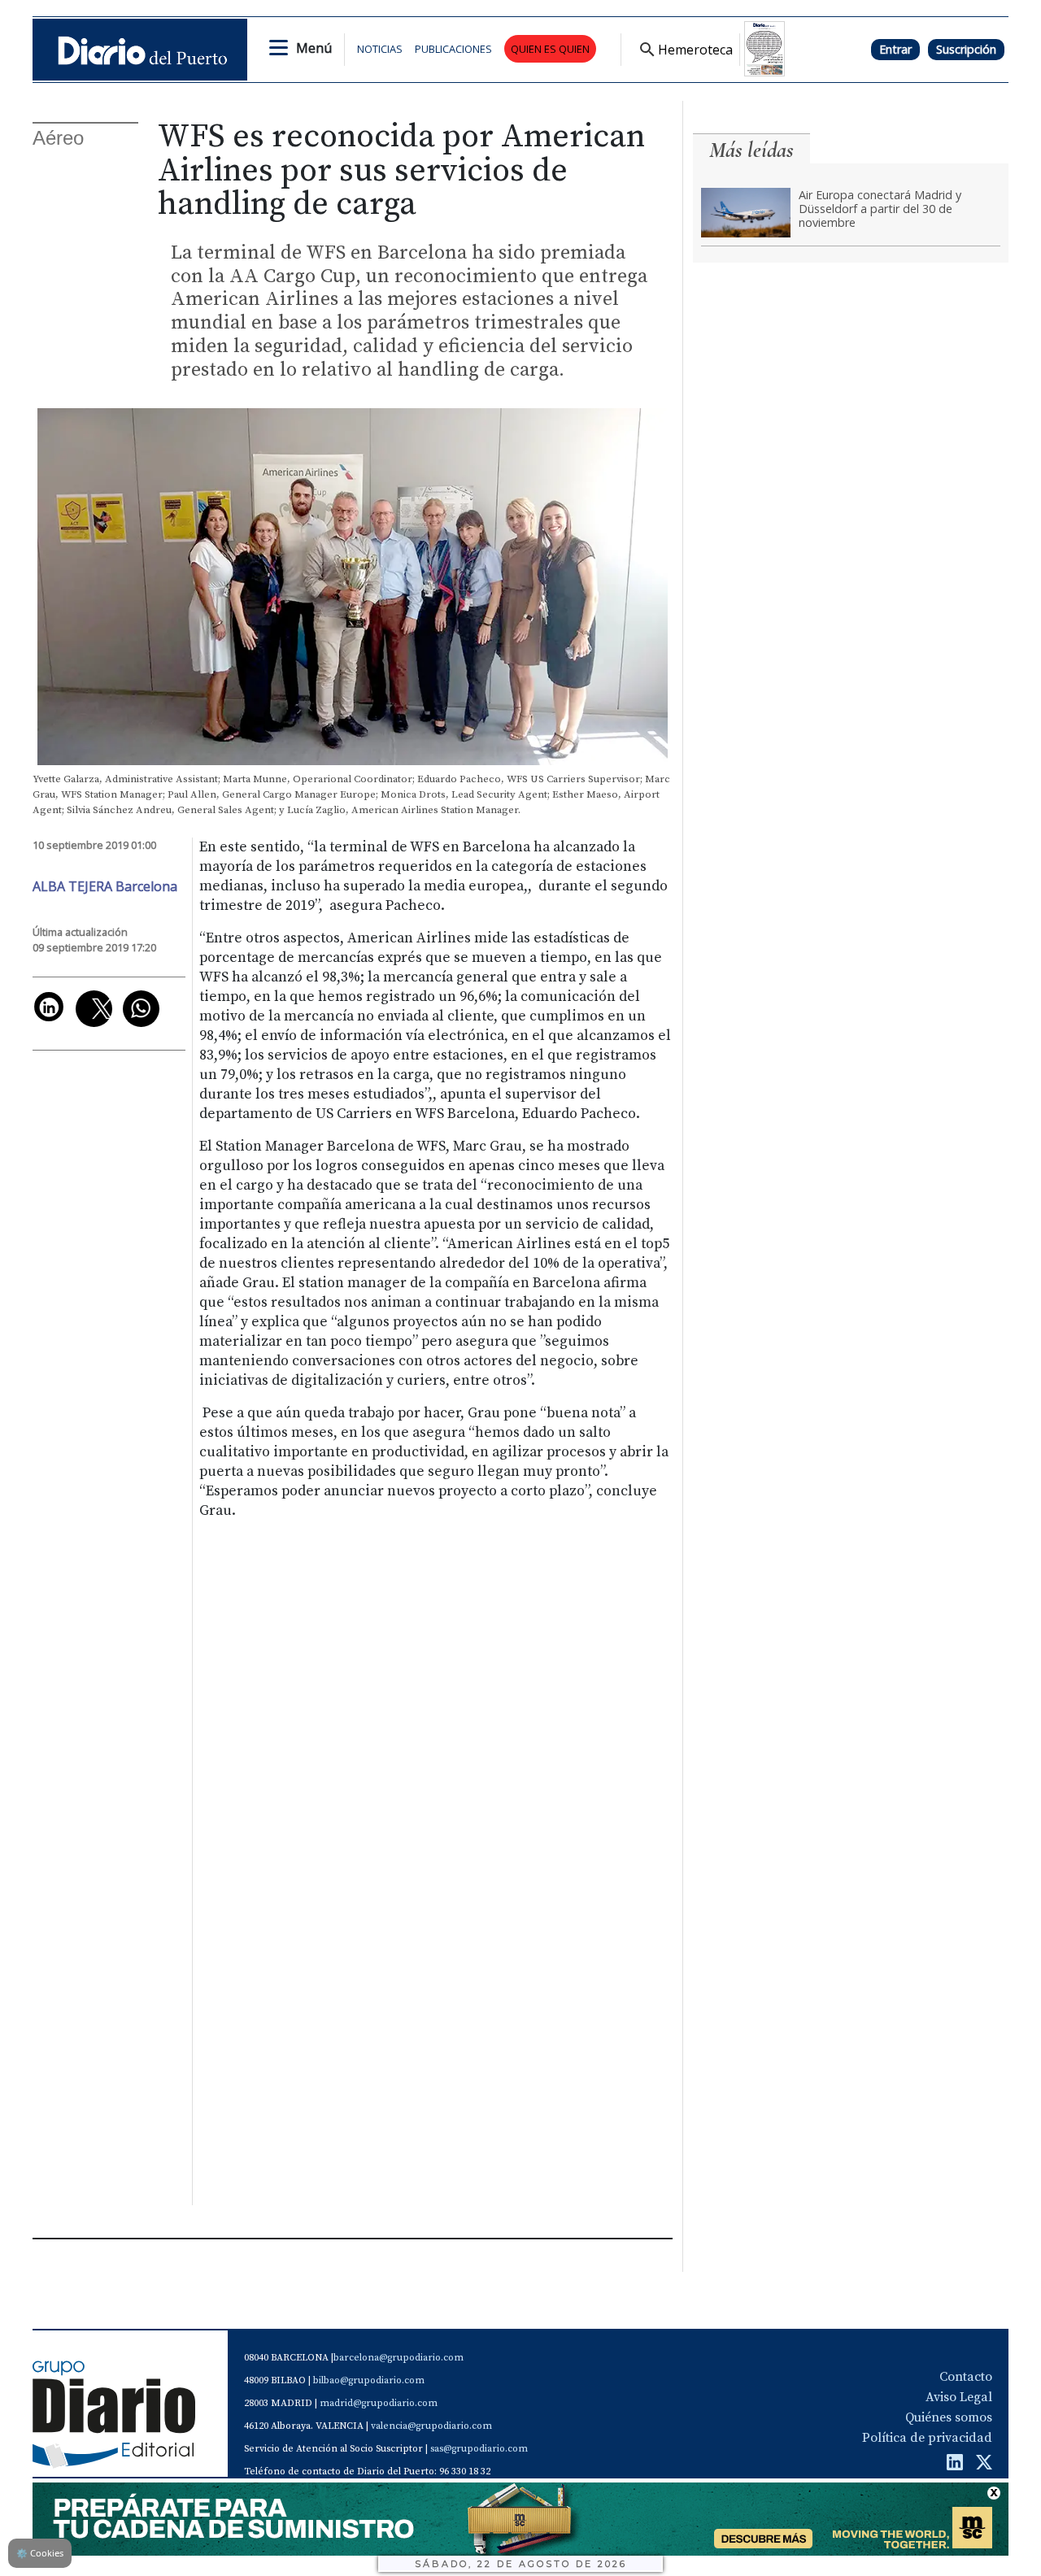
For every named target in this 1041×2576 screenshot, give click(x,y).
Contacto (966, 2377)
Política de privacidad (927, 2438)
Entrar (895, 49)
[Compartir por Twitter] (94, 1009)
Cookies (40, 2553)
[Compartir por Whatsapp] (141, 1009)
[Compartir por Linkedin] (49, 1007)
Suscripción (966, 49)
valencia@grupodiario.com (431, 2426)
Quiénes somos (949, 2417)
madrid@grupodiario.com (379, 2403)
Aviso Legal (959, 2397)
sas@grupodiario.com (479, 2449)
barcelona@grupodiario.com (399, 2358)
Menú (314, 48)
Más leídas (751, 150)
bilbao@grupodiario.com (369, 2380)
